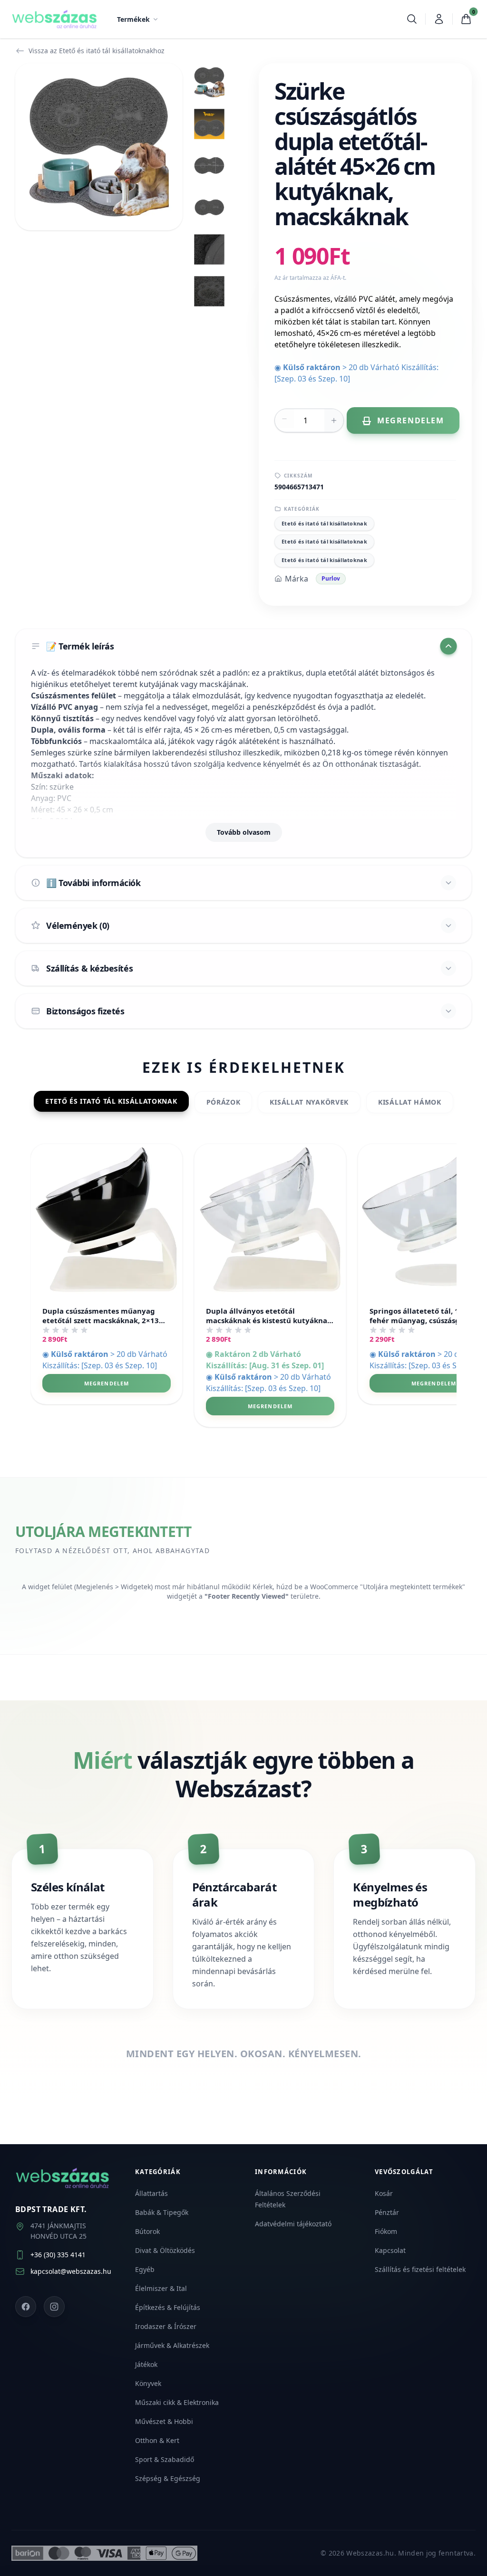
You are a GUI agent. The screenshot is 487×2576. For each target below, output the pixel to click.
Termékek (133, 19)
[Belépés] (439, 19)
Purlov (331, 578)
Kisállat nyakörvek (309, 1102)
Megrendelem (107, 1383)
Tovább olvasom (244, 832)
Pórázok (224, 1102)
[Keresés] (412, 19)
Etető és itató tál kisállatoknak (324, 523)
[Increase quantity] (334, 420)
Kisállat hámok (410, 1102)
